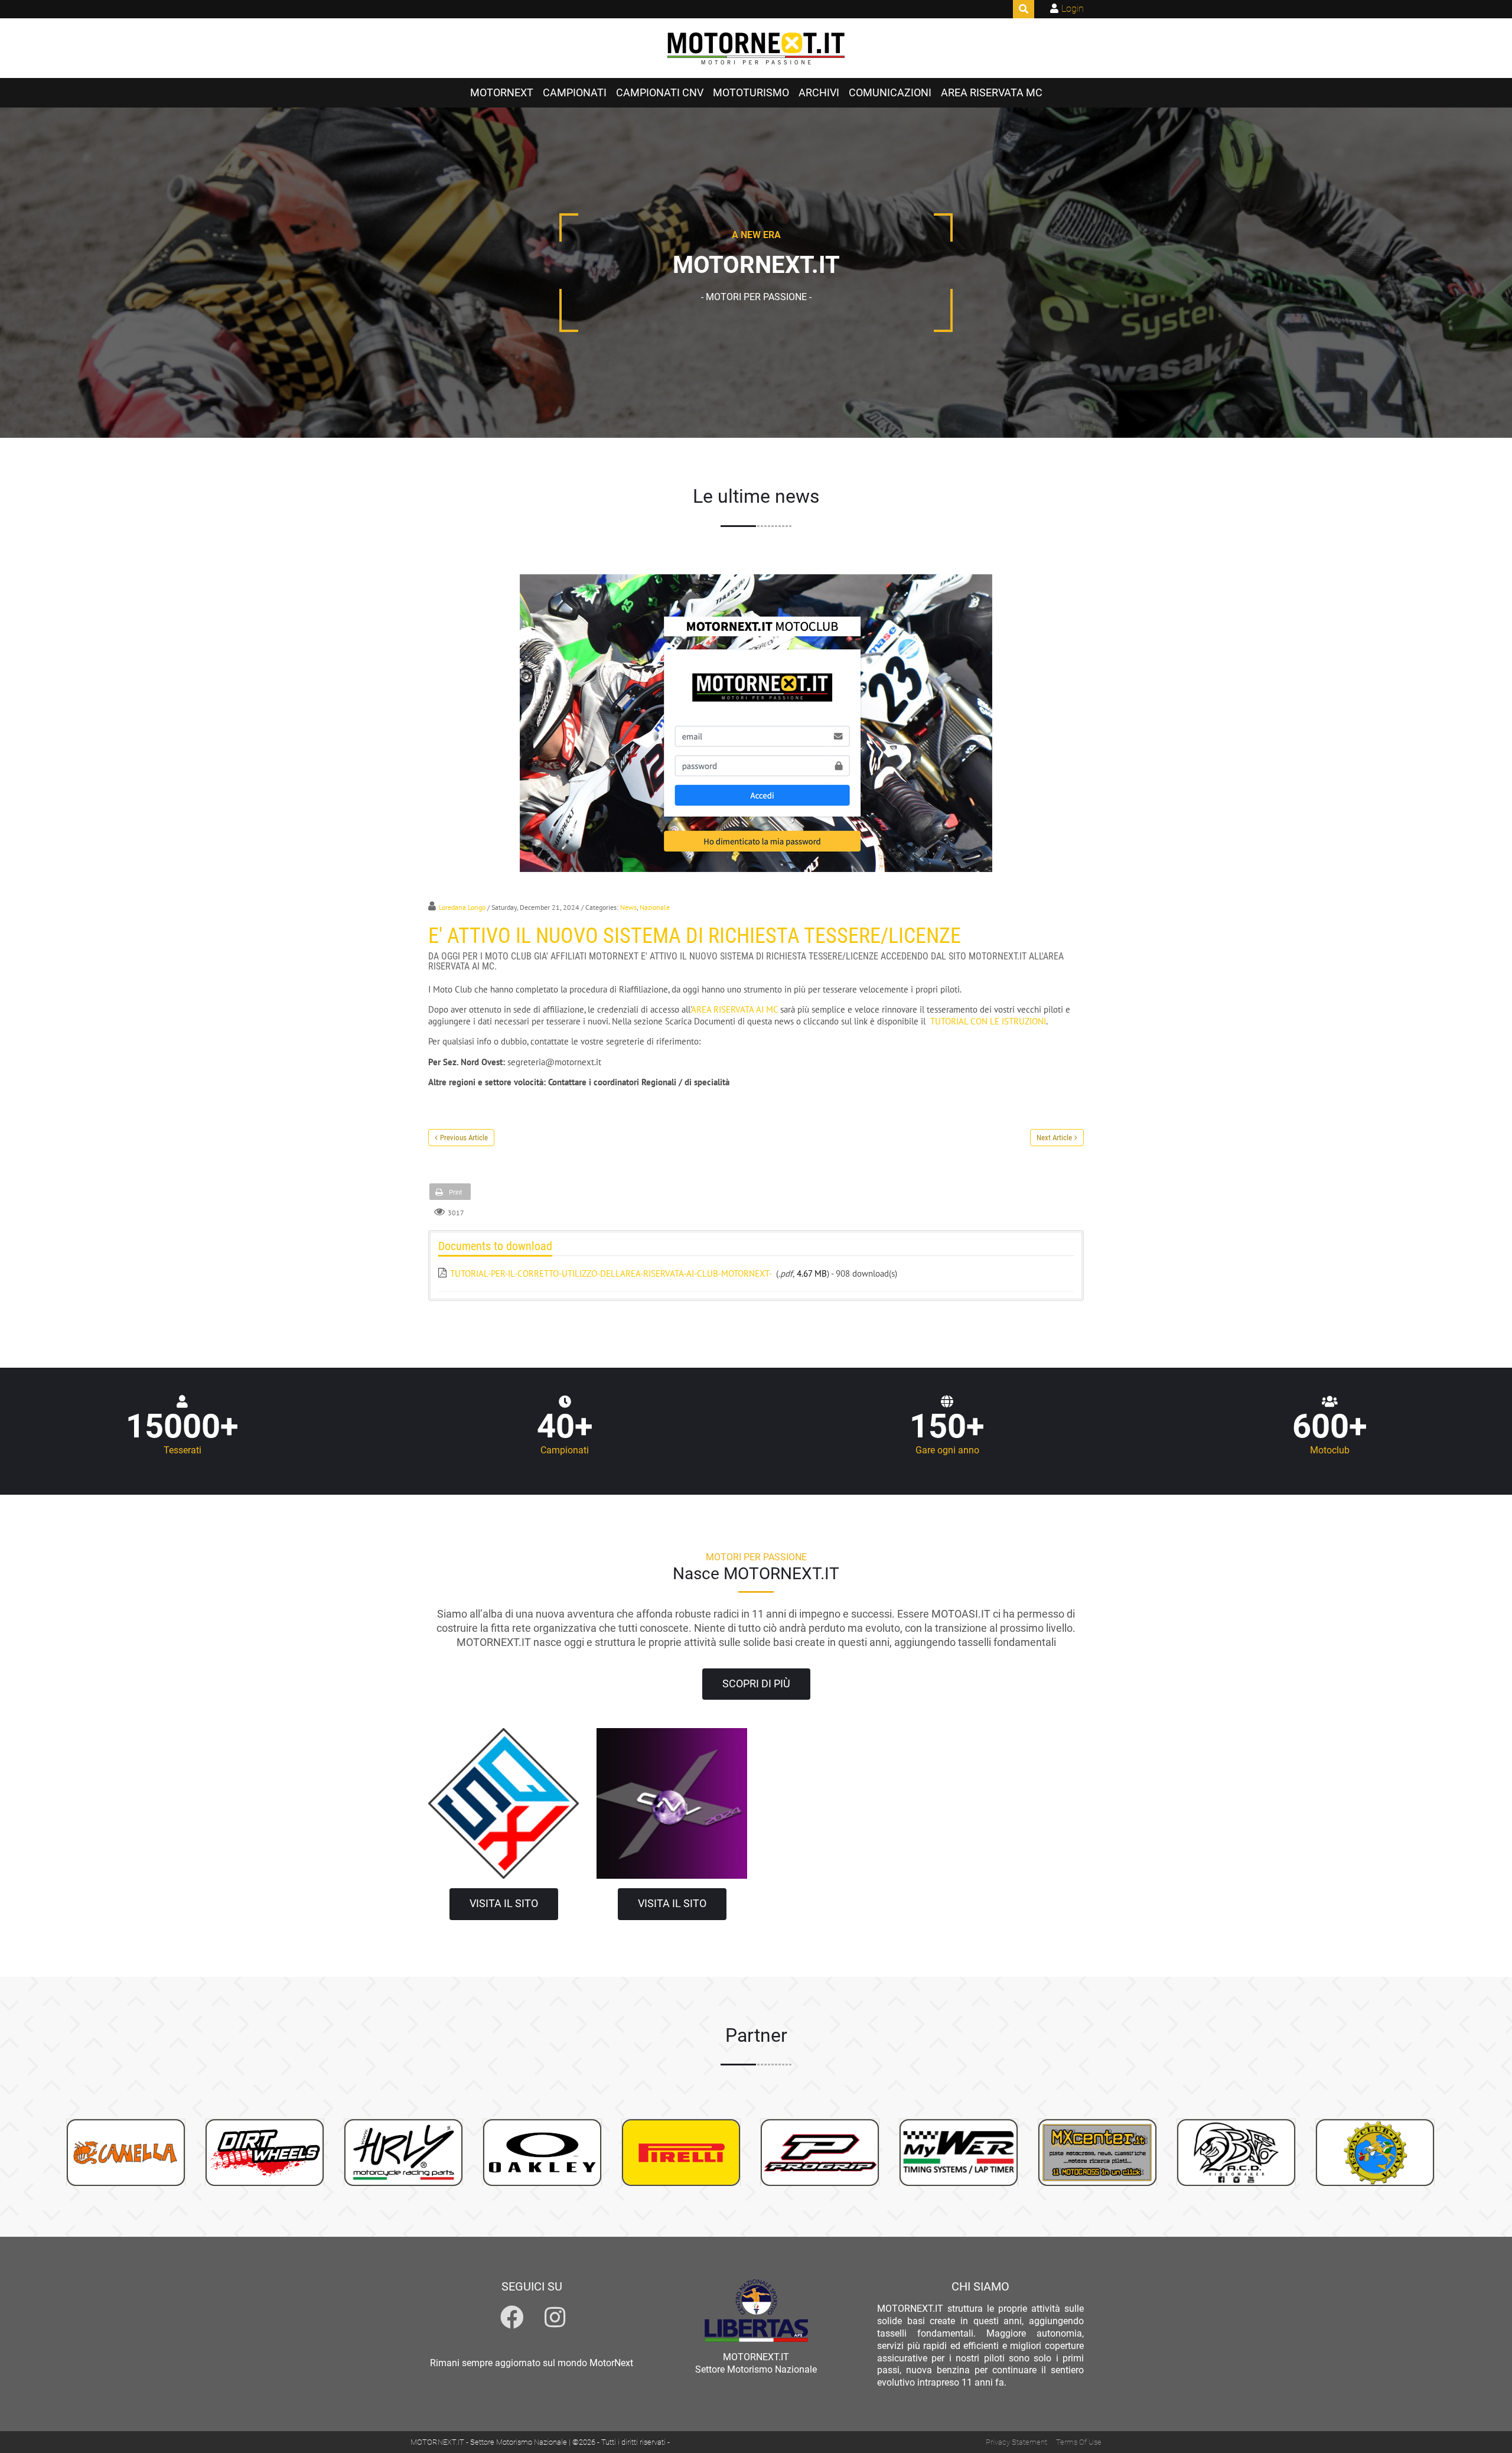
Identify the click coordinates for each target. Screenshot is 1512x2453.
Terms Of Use (1079, 2442)
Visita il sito (504, 1904)
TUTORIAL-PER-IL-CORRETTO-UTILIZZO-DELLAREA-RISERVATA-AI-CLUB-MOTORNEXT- (611, 1273)
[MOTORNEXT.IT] (756, 48)
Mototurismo (751, 93)
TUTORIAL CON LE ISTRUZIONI (988, 1021)
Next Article (1054, 1138)
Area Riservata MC (992, 93)
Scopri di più (756, 1684)
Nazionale (655, 907)
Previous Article (464, 1138)
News (628, 907)
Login (1073, 9)
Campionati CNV (660, 93)
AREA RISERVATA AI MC (734, 1009)
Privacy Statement (1016, 2442)
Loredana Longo (462, 907)
